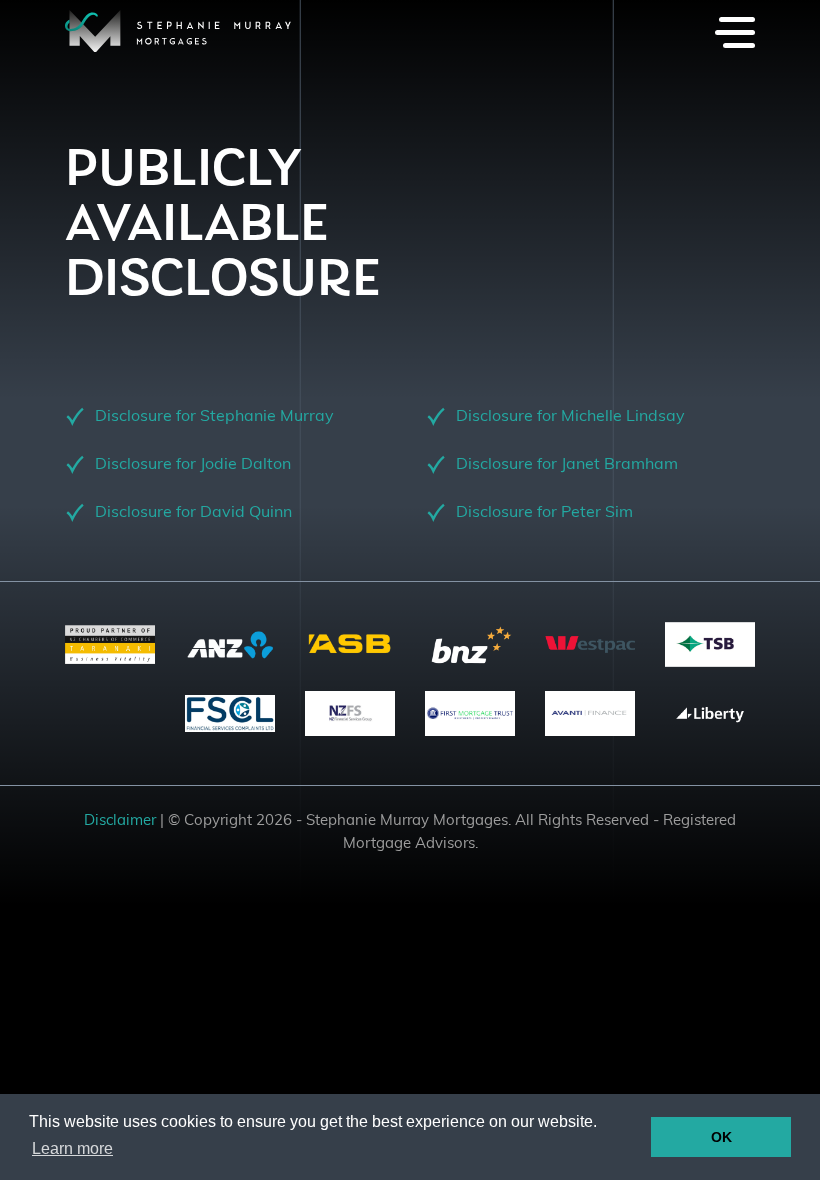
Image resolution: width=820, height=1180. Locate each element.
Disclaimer (120, 821)
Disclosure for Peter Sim (544, 513)
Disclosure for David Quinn (193, 513)
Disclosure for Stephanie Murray (214, 417)
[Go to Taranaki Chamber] (110, 645)
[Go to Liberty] (710, 714)
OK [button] (721, 1137)
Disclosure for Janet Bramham (567, 465)
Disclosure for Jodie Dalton (193, 465)
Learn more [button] (72, 1148)
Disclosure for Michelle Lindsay (570, 417)
